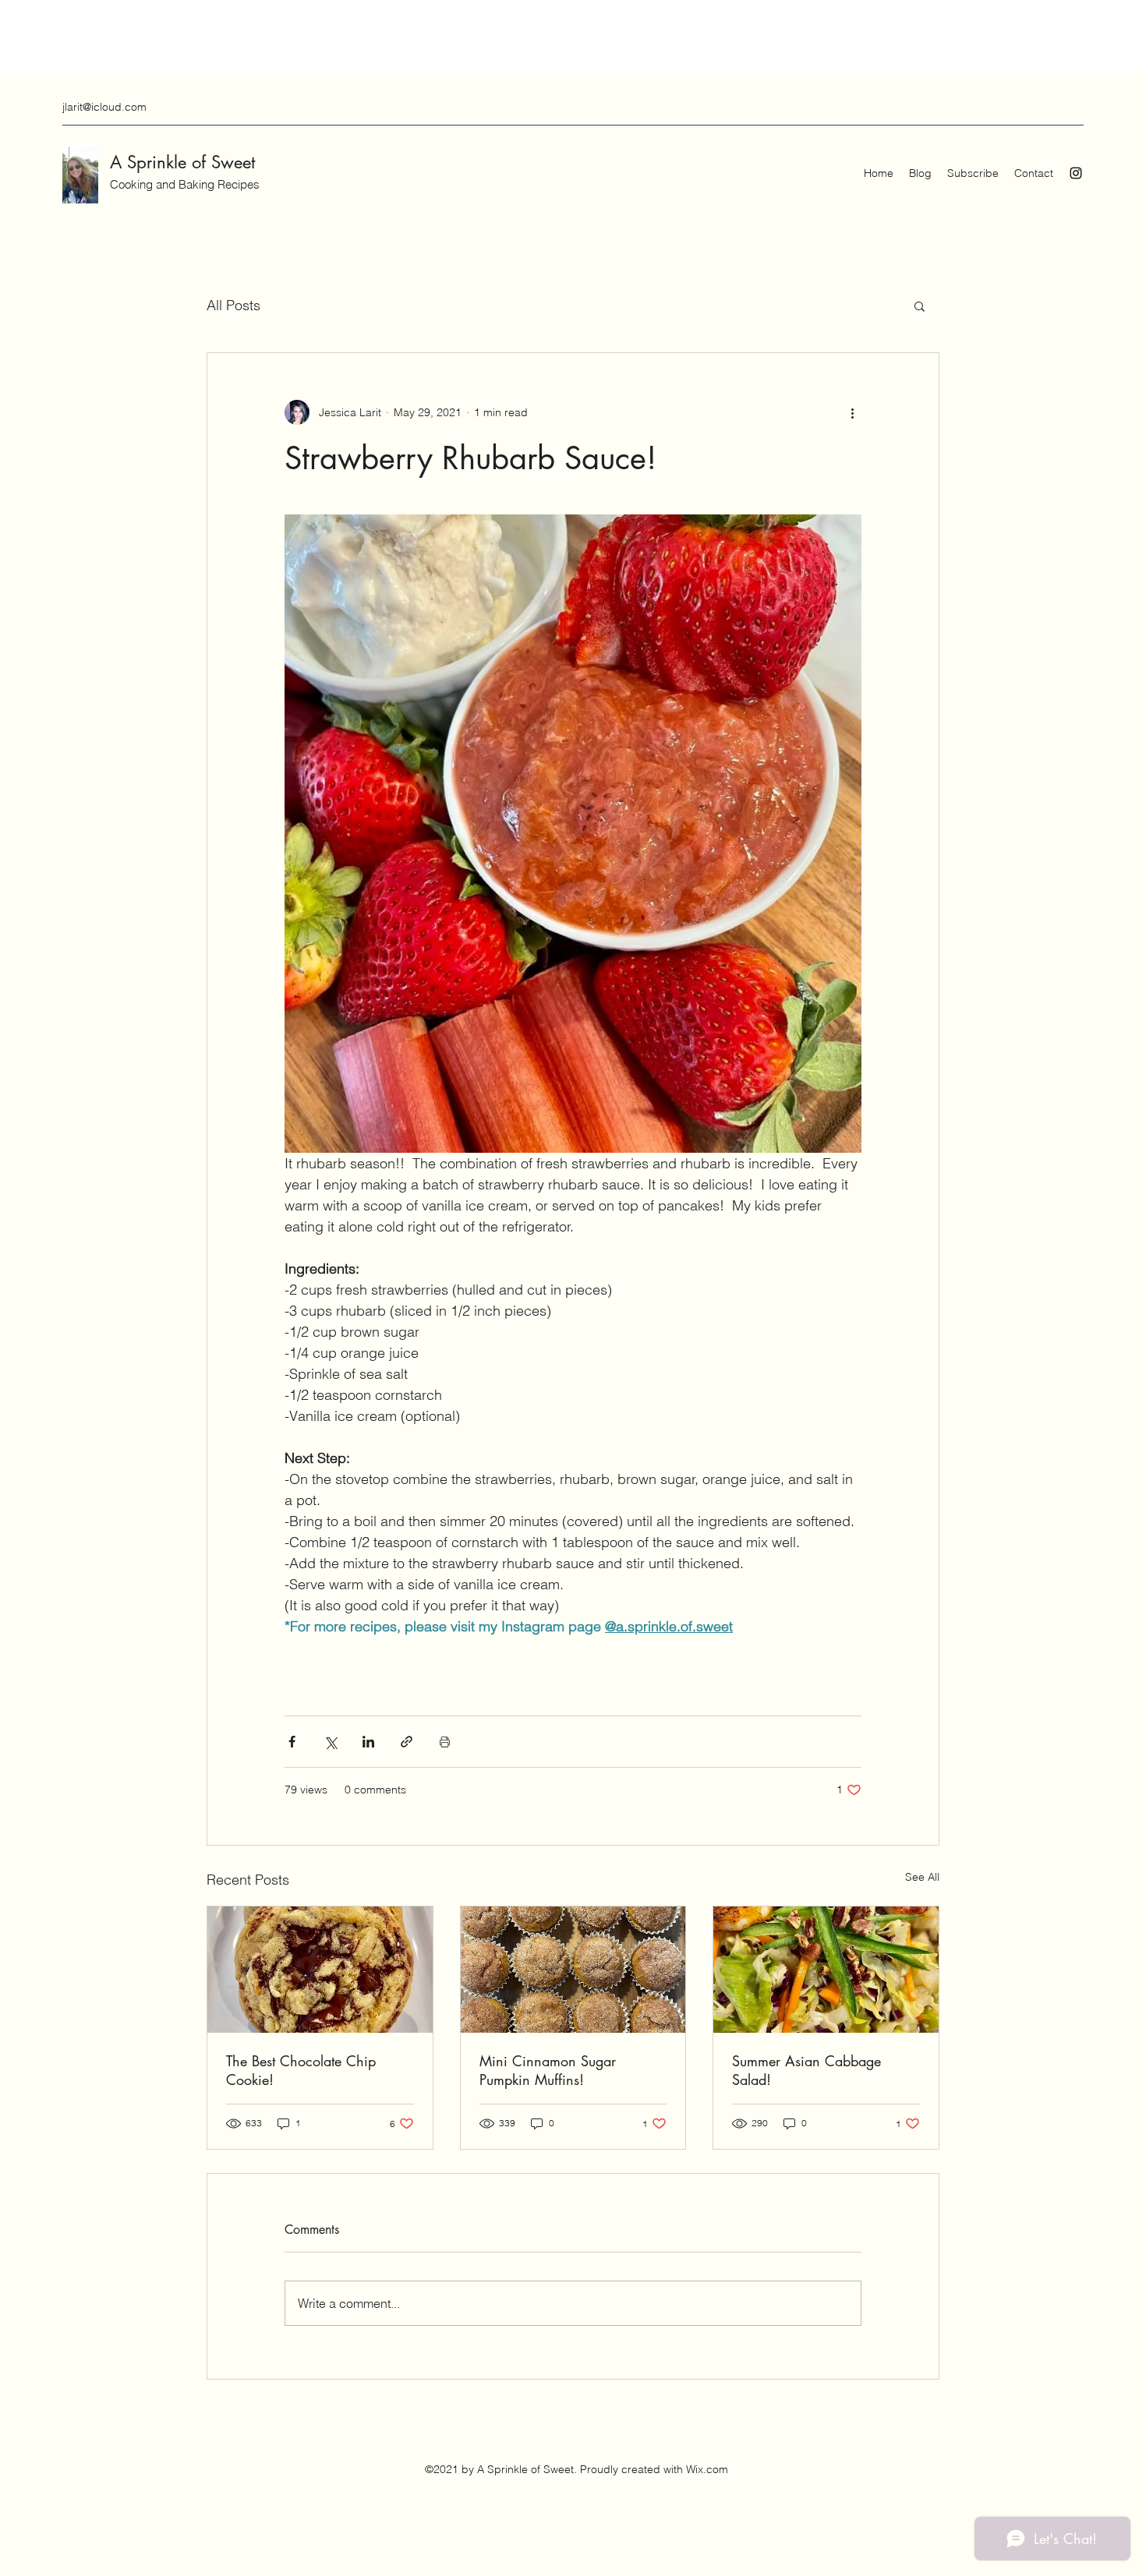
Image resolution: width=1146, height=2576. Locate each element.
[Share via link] (407, 1742)
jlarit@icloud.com (104, 107)
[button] (920, 306)
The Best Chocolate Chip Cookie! (301, 2070)
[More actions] (852, 412)
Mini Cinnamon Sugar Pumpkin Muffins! (548, 2070)
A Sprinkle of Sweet (182, 162)
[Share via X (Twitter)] (330, 1742)
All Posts (233, 305)
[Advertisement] (284, 35)
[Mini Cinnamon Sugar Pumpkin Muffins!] (573, 1970)
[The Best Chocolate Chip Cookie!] (320, 1970)
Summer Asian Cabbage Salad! (806, 2070)
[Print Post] (445, 1742)
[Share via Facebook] (292, 1742)
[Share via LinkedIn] (368, 1742)
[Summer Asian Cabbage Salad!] (826, 1970)
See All (922, 1877)
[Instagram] (1076, 173)
